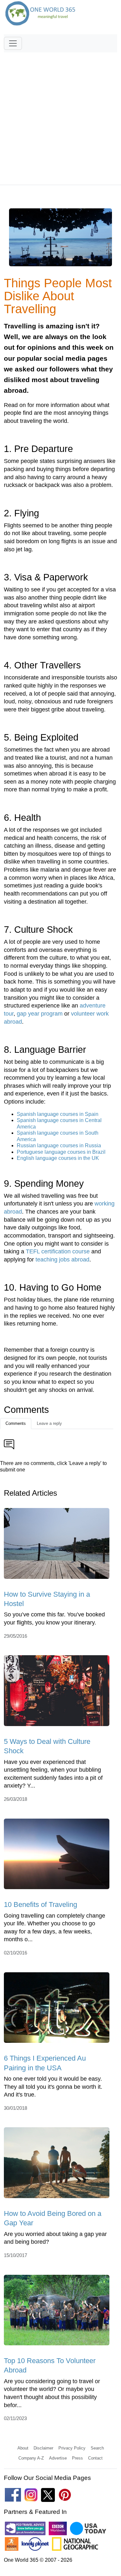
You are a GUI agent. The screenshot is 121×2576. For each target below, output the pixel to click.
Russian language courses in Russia (59, 1145)
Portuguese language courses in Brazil (61, 1152)
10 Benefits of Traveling (40, 1904)
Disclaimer (43, 2448)
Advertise (58, 2458)
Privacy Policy (72, 2448)
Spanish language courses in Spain (58, 1114)
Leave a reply (49, 1423)
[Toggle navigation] (13, 43)
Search (97, 2448)
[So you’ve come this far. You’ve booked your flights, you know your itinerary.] (57, 1546)
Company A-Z (31, 2458)
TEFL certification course (58, 1251)
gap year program (40, 1014)
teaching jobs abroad (62, 1260)
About (23, 2448)
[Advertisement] (60, 116)
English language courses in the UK (58, 1158)
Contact (95, 2458)
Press (77, 2458)
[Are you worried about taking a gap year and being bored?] (57, 2165)
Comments (16, 1423)
